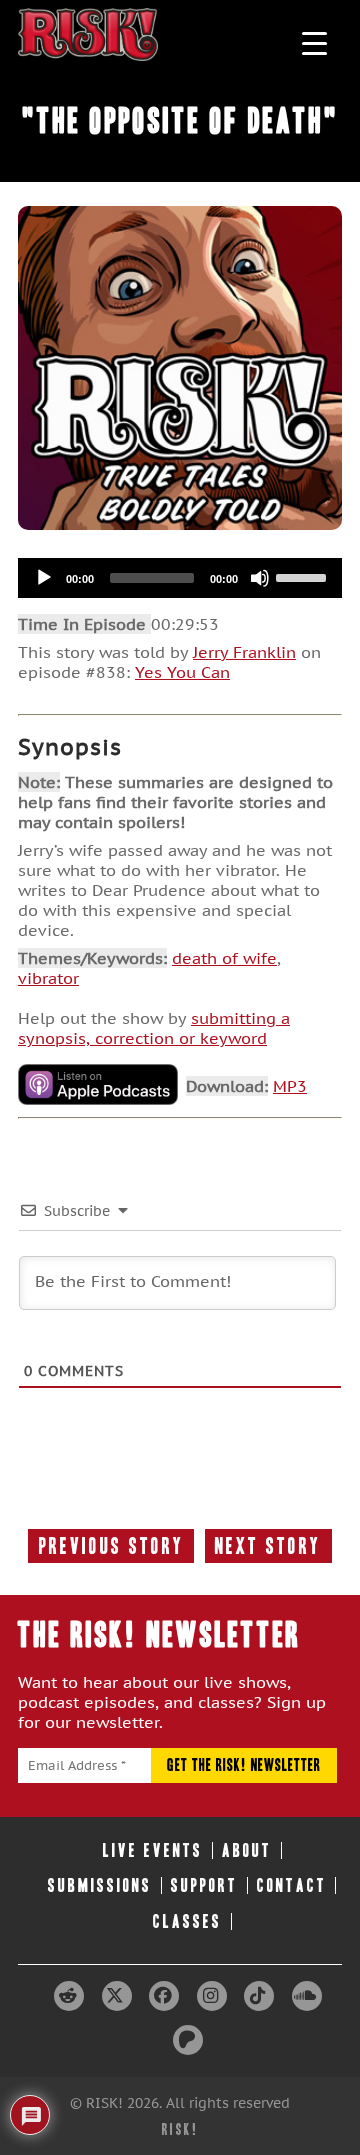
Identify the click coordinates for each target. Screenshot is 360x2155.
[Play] (44, 578)
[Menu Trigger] (314, 42)
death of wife (224, 958)
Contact (292, 1885)
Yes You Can (182, 672)
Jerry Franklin (244, 652)
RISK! (180, 2129)
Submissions (100, 1885)
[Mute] (260, 578)
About (247, 1850)
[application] (180, 578)
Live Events (153, 1850)
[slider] (304, 576)
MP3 (290, 1086)
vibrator (48, 978)
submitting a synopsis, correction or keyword (154, 1028)
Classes (187, 1921)
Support (204, 1885)
